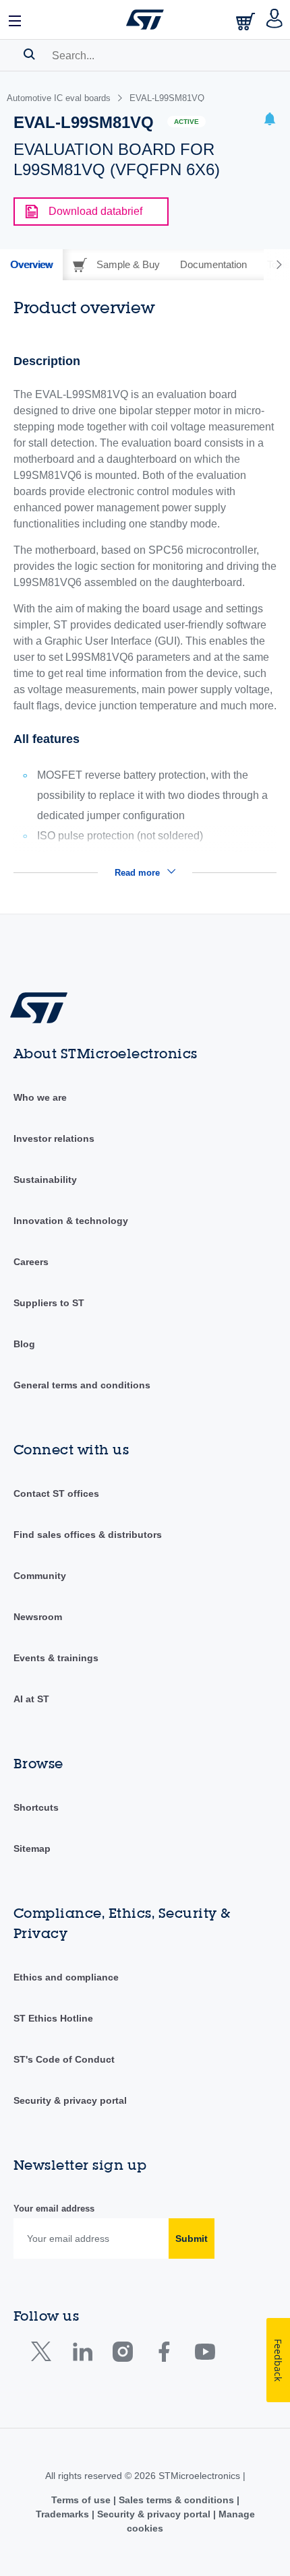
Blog (24, 1344)
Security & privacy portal (70, 2100)
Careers (31, 1262)
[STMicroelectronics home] (145, 20)
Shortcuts (36, 1807)
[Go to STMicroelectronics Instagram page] (122, 2355)
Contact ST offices (56, 1493)
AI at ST (31, 1699)
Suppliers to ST (49, 1303)
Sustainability (45, 1180)
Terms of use (82, 2500)
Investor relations (54, 1138)
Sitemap (32, 1848)
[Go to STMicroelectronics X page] (44, 2355)
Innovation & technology (71, 1221)
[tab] (31, 265)
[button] (16, 20)
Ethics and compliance (66, 1977)
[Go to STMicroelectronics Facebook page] (164, 2355)
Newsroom (38, 1617)
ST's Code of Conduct (64, 2059)
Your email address (54, 2209)
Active (186, 122)
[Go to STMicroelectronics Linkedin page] (82, 2355)
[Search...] (29, 54)
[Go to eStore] (247, 21)
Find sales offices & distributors (88, 1535)
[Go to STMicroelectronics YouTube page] (205, 2355)
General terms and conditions (82, 1385)
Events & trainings (56, 1658)
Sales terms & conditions (176, 2500)
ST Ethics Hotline (53, 2018)
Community (40, 1576)
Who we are (40, 1097)
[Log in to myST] (275, 20)
